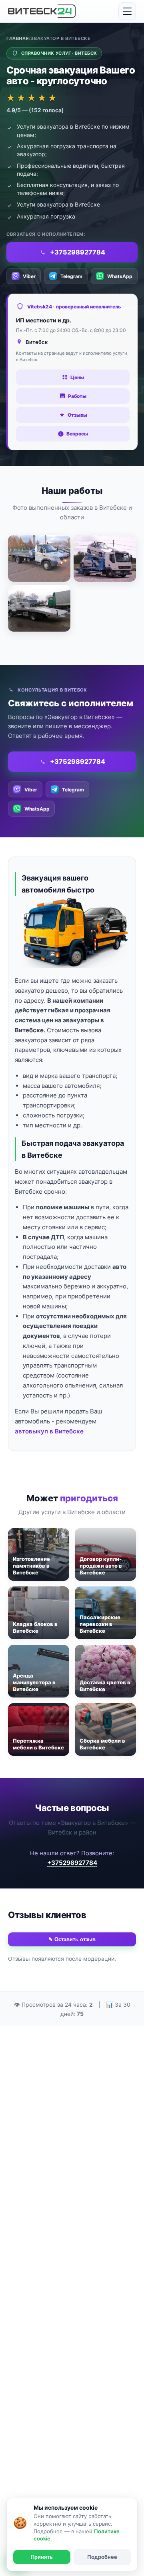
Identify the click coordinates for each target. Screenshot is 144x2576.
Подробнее (102, 2557)
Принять (42, 2557)
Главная (18, 38)
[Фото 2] (105, 558)
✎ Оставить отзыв (72, 1939)
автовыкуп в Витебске (49, 1431)
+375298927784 (72, 1863)
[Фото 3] (39, 608)
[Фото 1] (39, 558)
